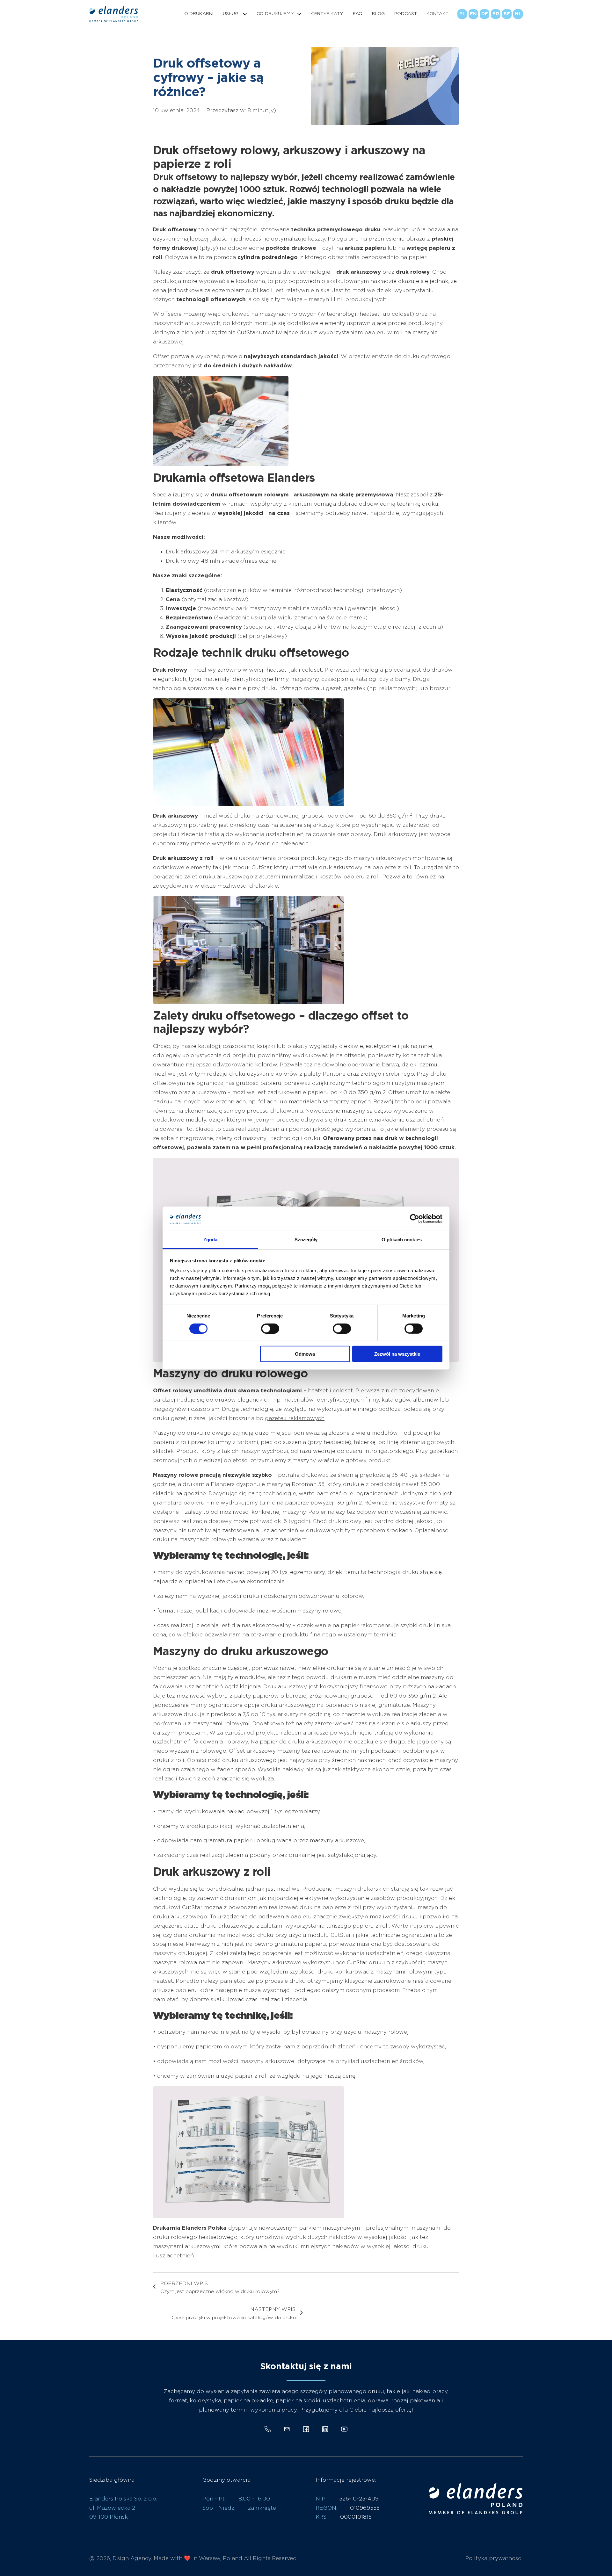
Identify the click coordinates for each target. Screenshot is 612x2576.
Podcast (406, 14)
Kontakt (437, 14)
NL (518, 14)
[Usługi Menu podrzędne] (245, 14)
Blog (378, 14)
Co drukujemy (275, 14)
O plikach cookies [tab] (402, 1240)
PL (462, 14)
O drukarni (199, 14)
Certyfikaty (327, 14)
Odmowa (305, 1354)
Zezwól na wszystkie (397, 1354)
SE (507, 14)
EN (473, 14)
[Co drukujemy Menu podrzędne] (299, 14)
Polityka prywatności (494, 2558)
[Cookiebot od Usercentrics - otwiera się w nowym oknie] (415, 1219)
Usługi (231, 14)
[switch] (270, 1328)
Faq (358, 14)
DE (485, 14)
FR (496, 14)
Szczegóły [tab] (306, 1240)
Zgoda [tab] (211, 1240)
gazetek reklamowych (295, 1418)
